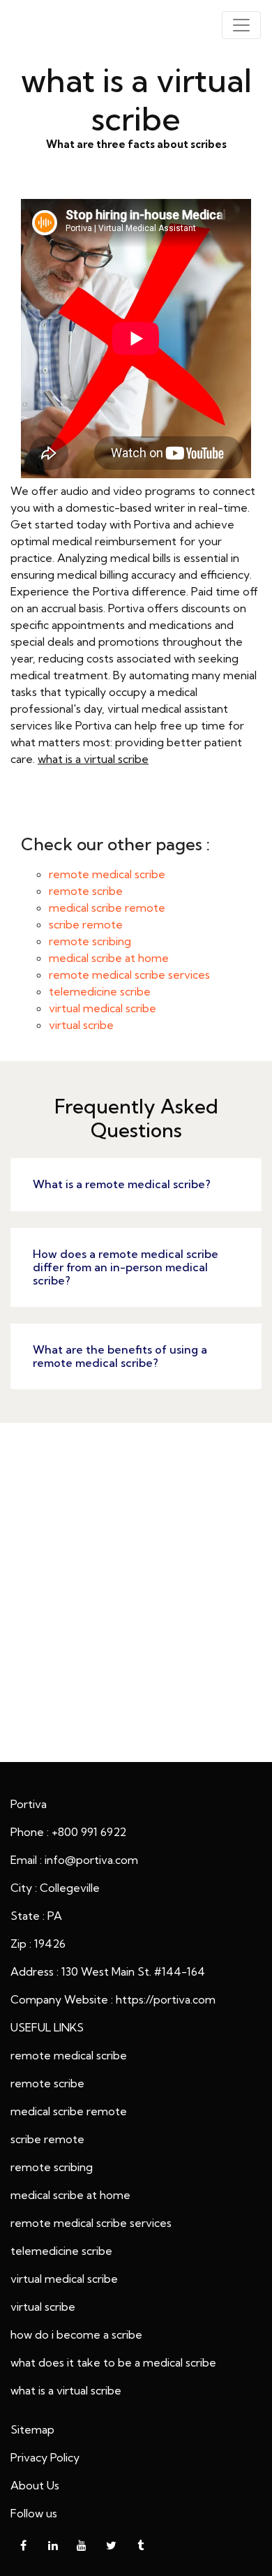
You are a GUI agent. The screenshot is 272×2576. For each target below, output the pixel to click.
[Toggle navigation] (241, 25)
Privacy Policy (45, 2457)
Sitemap (32, 2429)
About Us (35, 2485)
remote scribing (90, 941)
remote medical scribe (107, 874)
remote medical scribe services (129, 975)
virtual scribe (81, 1025)
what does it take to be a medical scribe (113, 2362)
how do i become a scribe (76, 2334)
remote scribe (86, 891)
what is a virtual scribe (93, 759)
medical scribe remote (107, 908)
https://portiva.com (166, 1999)
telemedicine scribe (100, 991)
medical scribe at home (109, 958)
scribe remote (86, 924)
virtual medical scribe (103, 1008)
